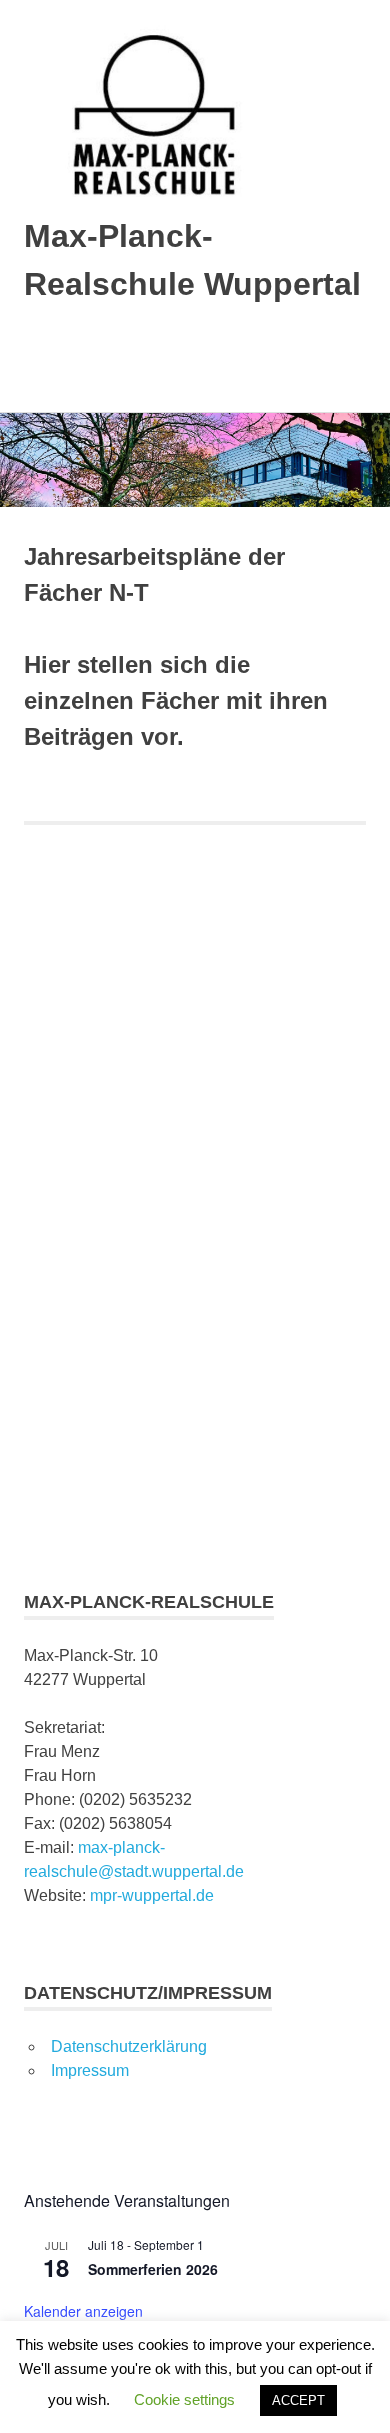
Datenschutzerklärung (129, 2046)
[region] (195, 1199)
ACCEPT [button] (298, 2400)
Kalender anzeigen (83, 2311)
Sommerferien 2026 (153, 2269)
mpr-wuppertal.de (152, 1895)
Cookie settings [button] (184, 2399)
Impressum (90, 2070)
